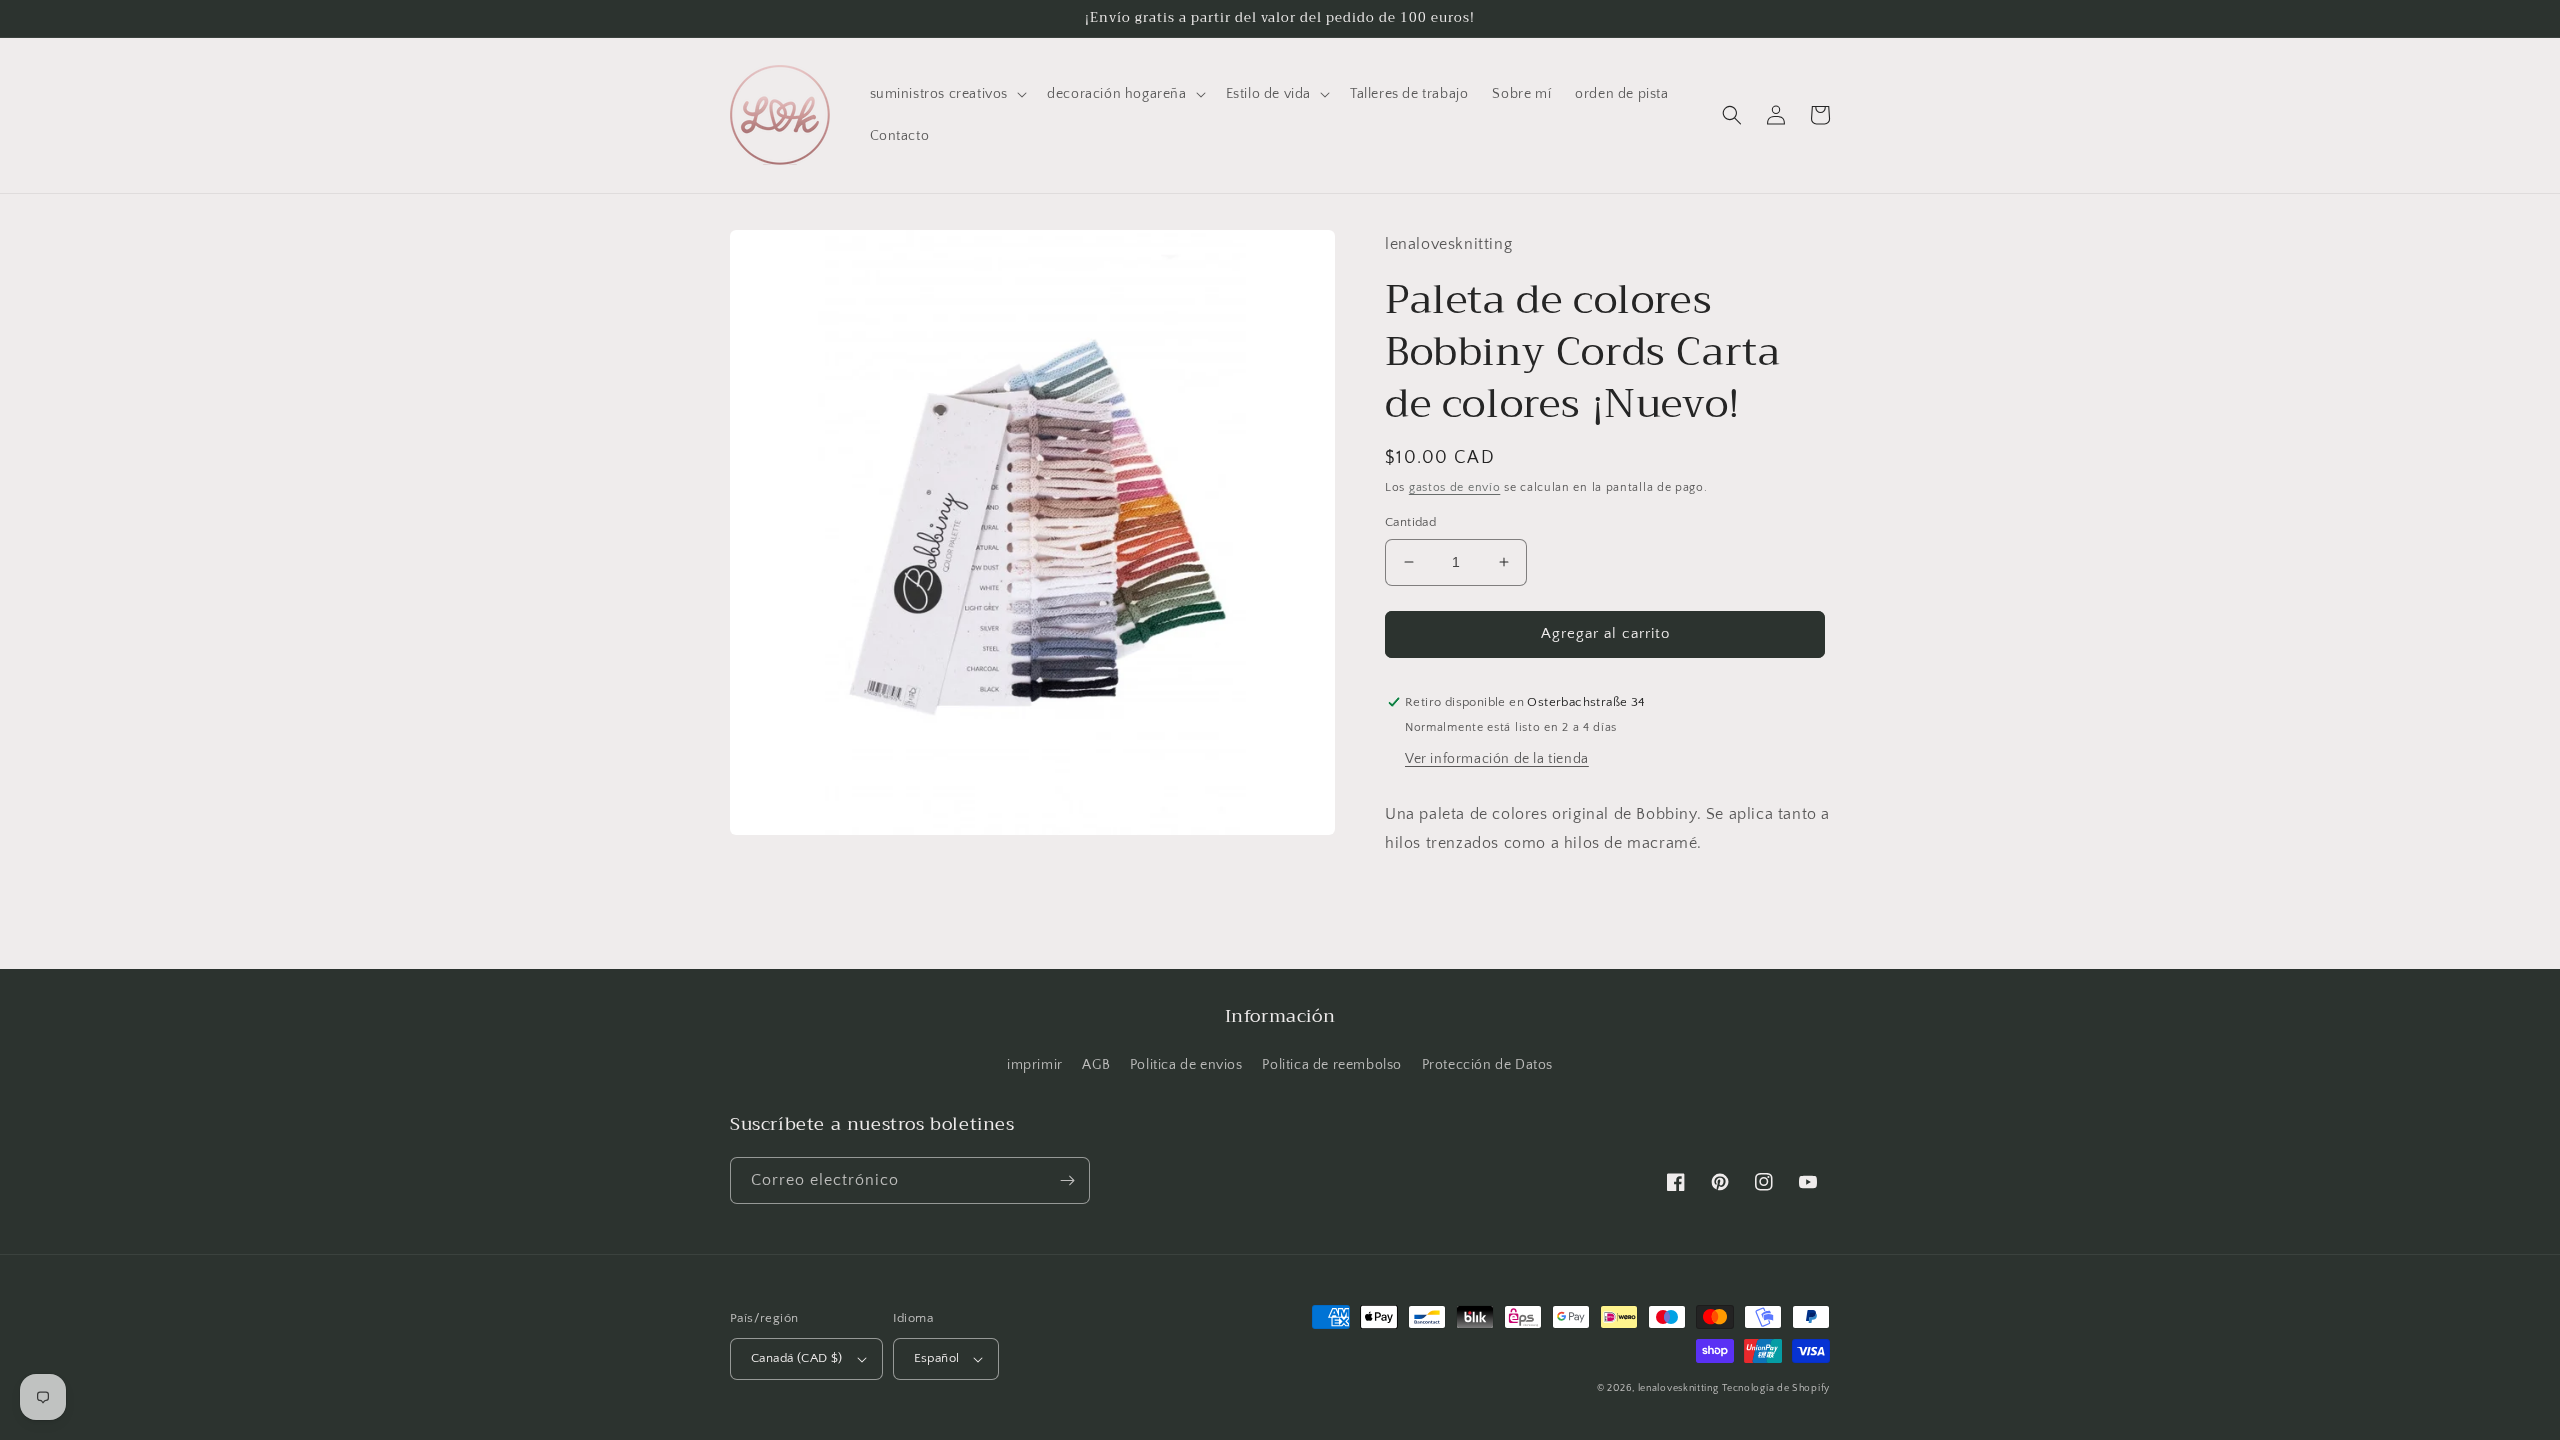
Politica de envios (1186, 1065)
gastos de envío (1455, 487)
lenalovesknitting (1678, 1388)
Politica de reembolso (1332, 1065)
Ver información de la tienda (1497, 759)
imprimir (1035, 1065)
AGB (1096, 1065)
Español (937, 1358)
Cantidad (1410, 522)
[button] (947, 94)
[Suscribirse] (1067, 1180)
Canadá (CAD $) (797, 1358)
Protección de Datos (1487, 1065)
